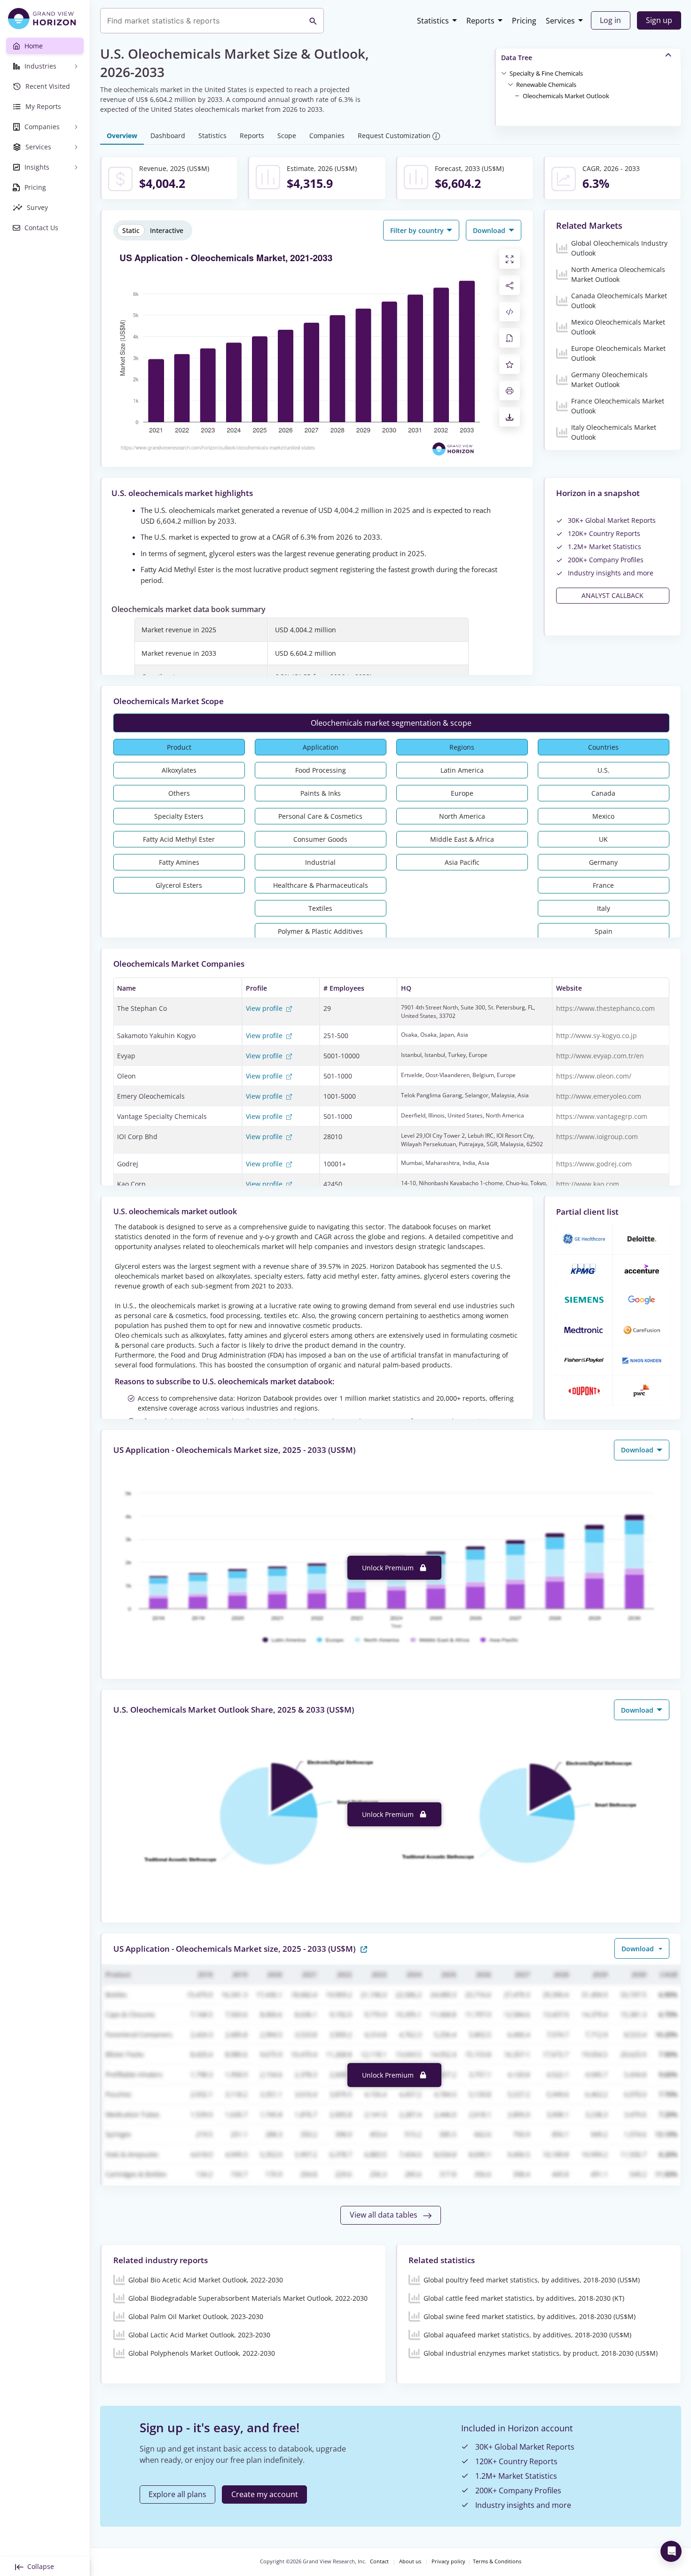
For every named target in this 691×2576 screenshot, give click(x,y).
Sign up (659, 20)
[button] (546, 73)
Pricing (524, 21)
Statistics (433, 21)
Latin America (462, 770)
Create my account (265, 2494)
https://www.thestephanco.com (605, 1008)
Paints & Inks (321, 793)
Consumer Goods (320, 839)
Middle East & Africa (462, 839)
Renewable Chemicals (546, 85)
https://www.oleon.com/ (594, 1076)
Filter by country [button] (418, 230)
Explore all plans (177, 2494)
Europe (462, 793)
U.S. (604, 770)
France (603, 885)
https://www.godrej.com (594, 1164)
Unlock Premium (389, 1568)
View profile (265, 1008)
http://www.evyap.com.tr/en (600, 1056)
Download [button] (490, 230)
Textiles (320, 908)
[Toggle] (504, 73)
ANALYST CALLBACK (612, 595)
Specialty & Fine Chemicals (546, 73)
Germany (603, 862)
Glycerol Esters (179, 885)
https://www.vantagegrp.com (602, 1116)
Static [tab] (131, 230)
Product (179, 747)
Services (560, 21)
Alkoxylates (179, 770)
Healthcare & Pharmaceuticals (321, 885)
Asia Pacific (462, 862)
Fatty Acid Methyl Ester (179, 839)
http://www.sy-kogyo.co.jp (597, 1036)
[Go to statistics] (364, 1948)
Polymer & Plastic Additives (320, 931)
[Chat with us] (671, 2551)
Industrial (320, 862)
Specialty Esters (179, 816)
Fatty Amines (179, 862)
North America (462, 816)
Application (321, 747)
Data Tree (517, 58)
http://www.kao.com (588, 1184)
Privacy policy (448, 2561)
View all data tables (385, 2215)
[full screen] (510, 259)
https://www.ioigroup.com (597, 1137)
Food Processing (321, 770)
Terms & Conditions (497, 2561)
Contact (379, 2561)
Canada (603, 793)
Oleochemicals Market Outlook (566, 96)
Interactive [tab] (167, 230)
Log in (610, 20)
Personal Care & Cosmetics (320, 816)
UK (603, 839)
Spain (604, 931)
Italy (604, 908)
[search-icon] (313, 21)
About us (410, 2561)
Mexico (603, 816)
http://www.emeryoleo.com (599, 1096)
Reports (480, 21)
